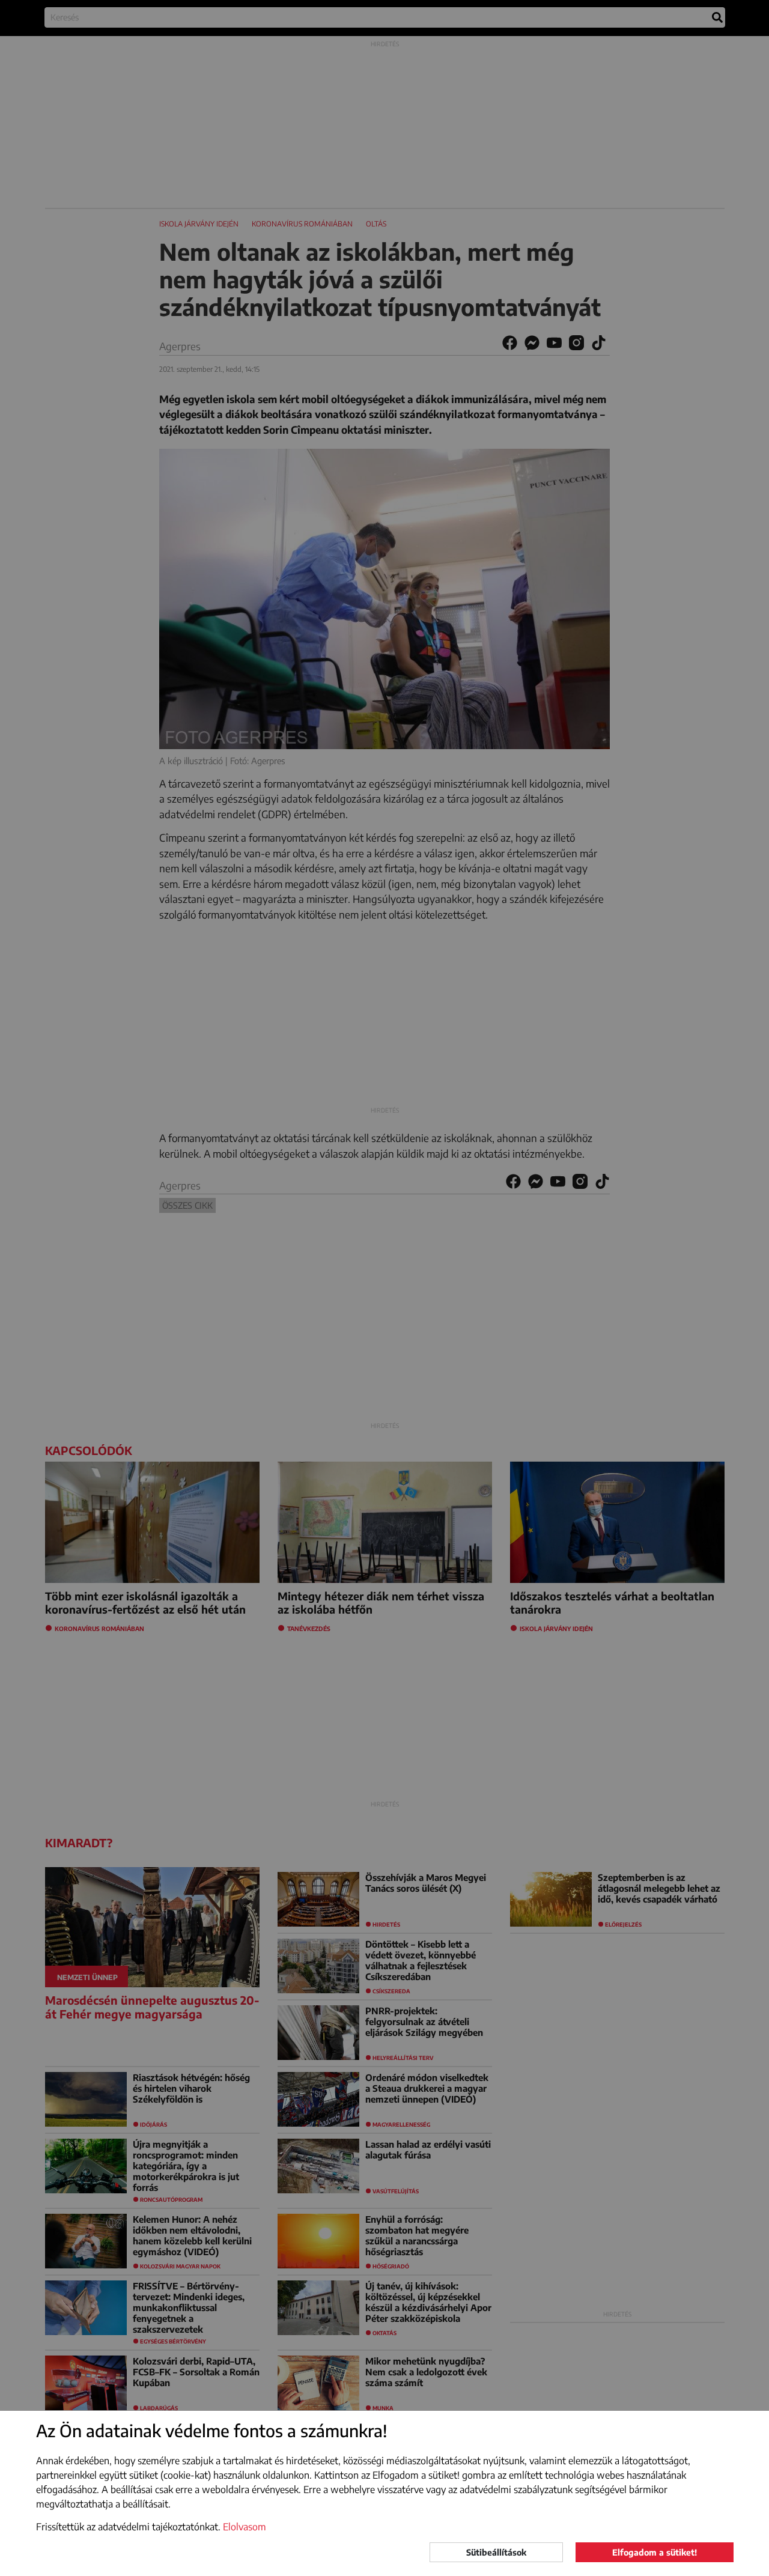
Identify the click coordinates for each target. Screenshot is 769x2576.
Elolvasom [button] (245, 2527)
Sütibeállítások (496, 2552)
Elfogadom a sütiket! (655, 2552)
